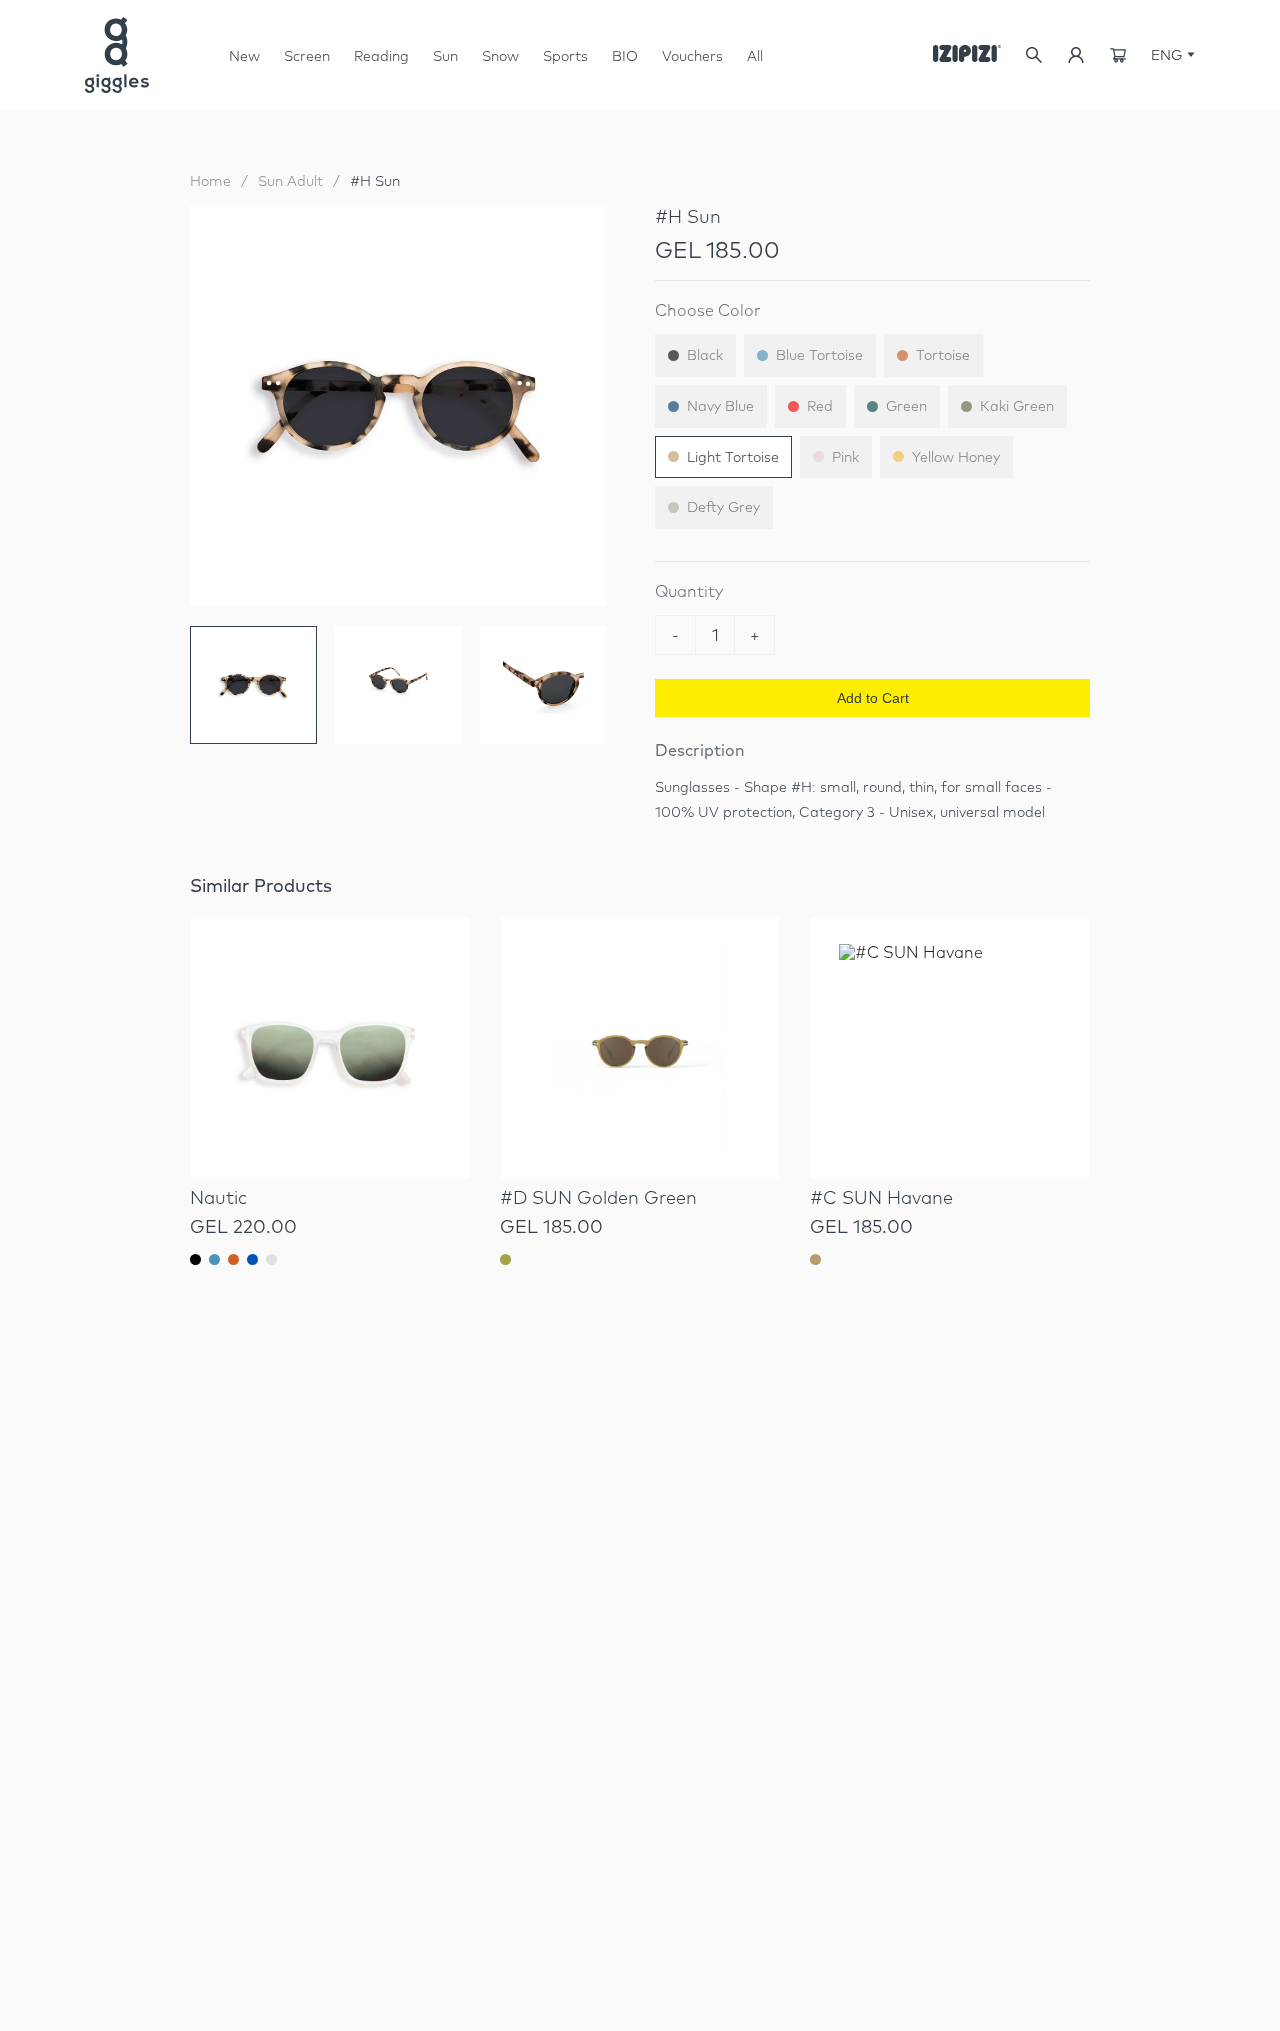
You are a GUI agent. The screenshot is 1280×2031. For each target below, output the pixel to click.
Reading (381, 56)
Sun (445, 63)
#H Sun (375, 181)
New (244, 56)
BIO (625, 56)
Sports (565, 56)
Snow (500, 63)
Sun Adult (290, 181)
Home (210, 181)
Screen (307, 63)
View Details (330, 1125)
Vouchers (692, 56)
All (755, 56)
